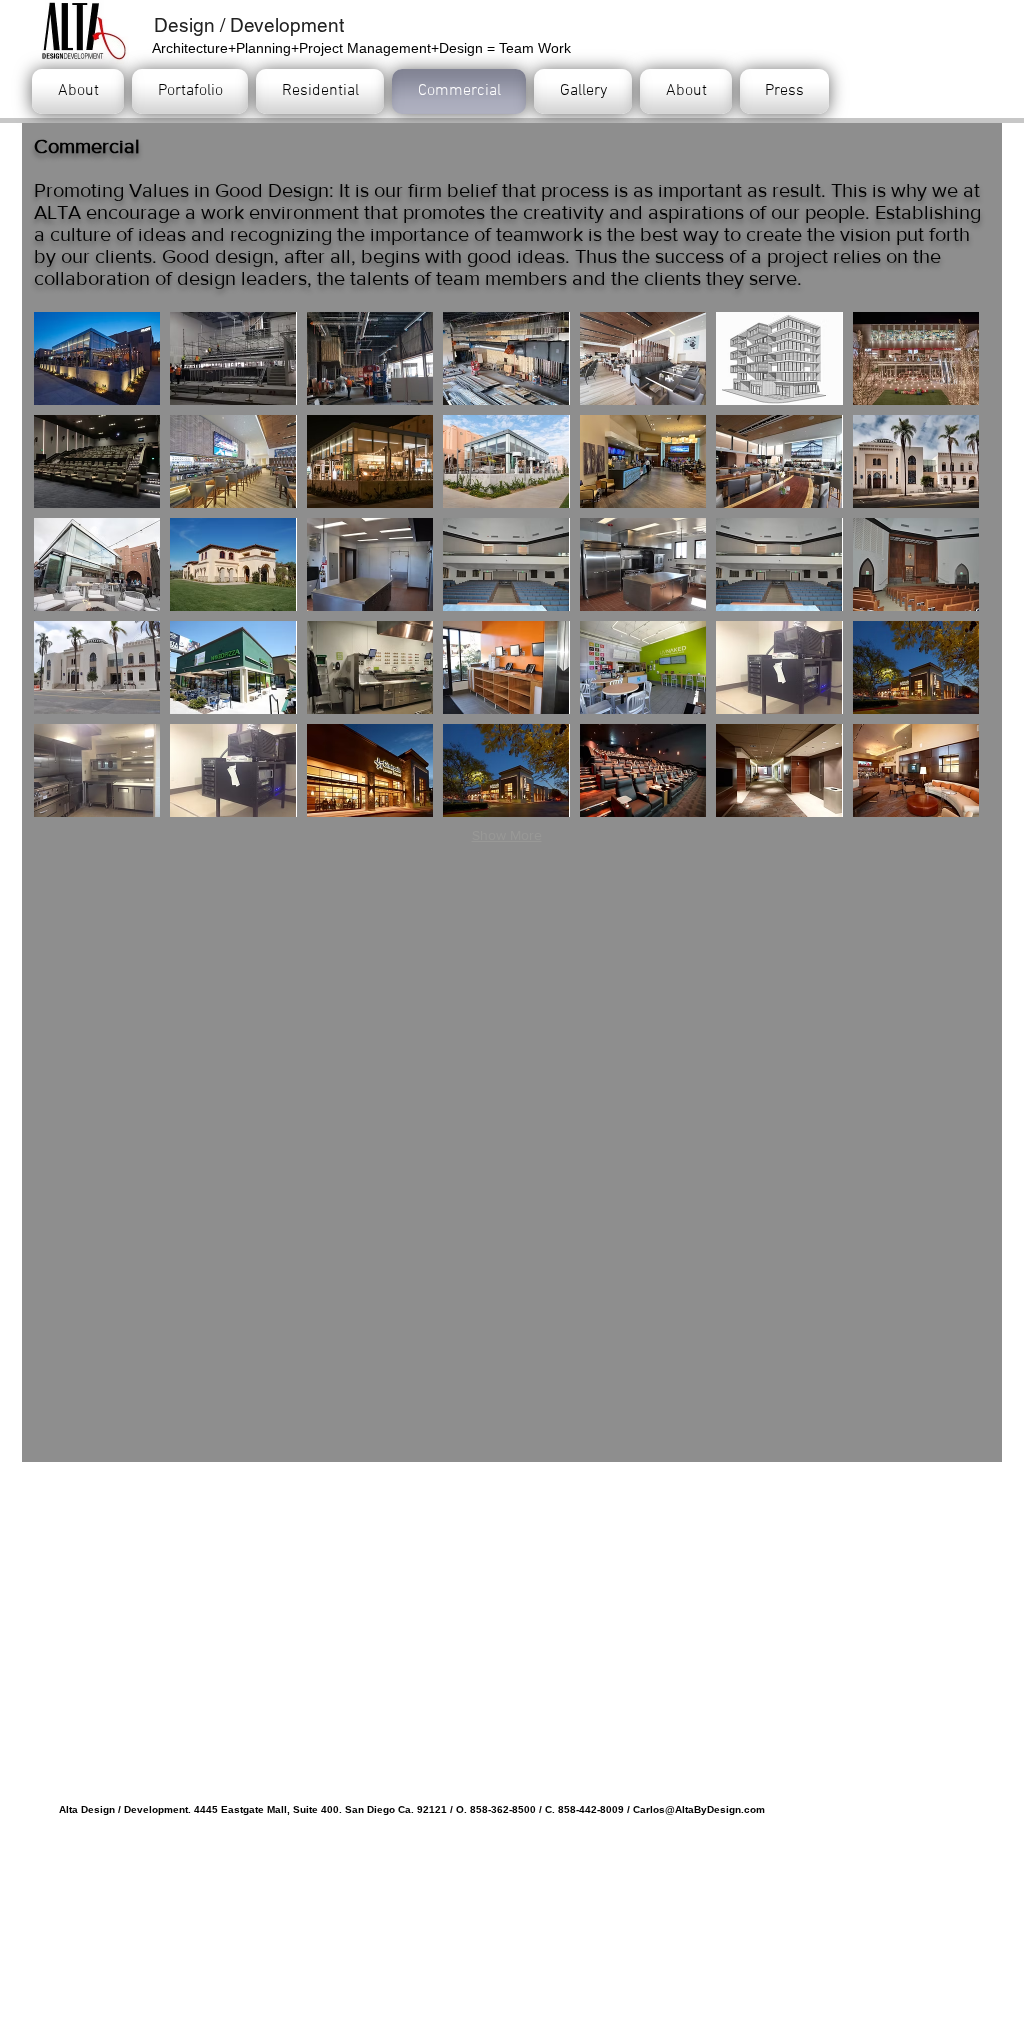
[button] (97, 358)
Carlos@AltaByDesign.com (699, 1809)
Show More (507, 835)
